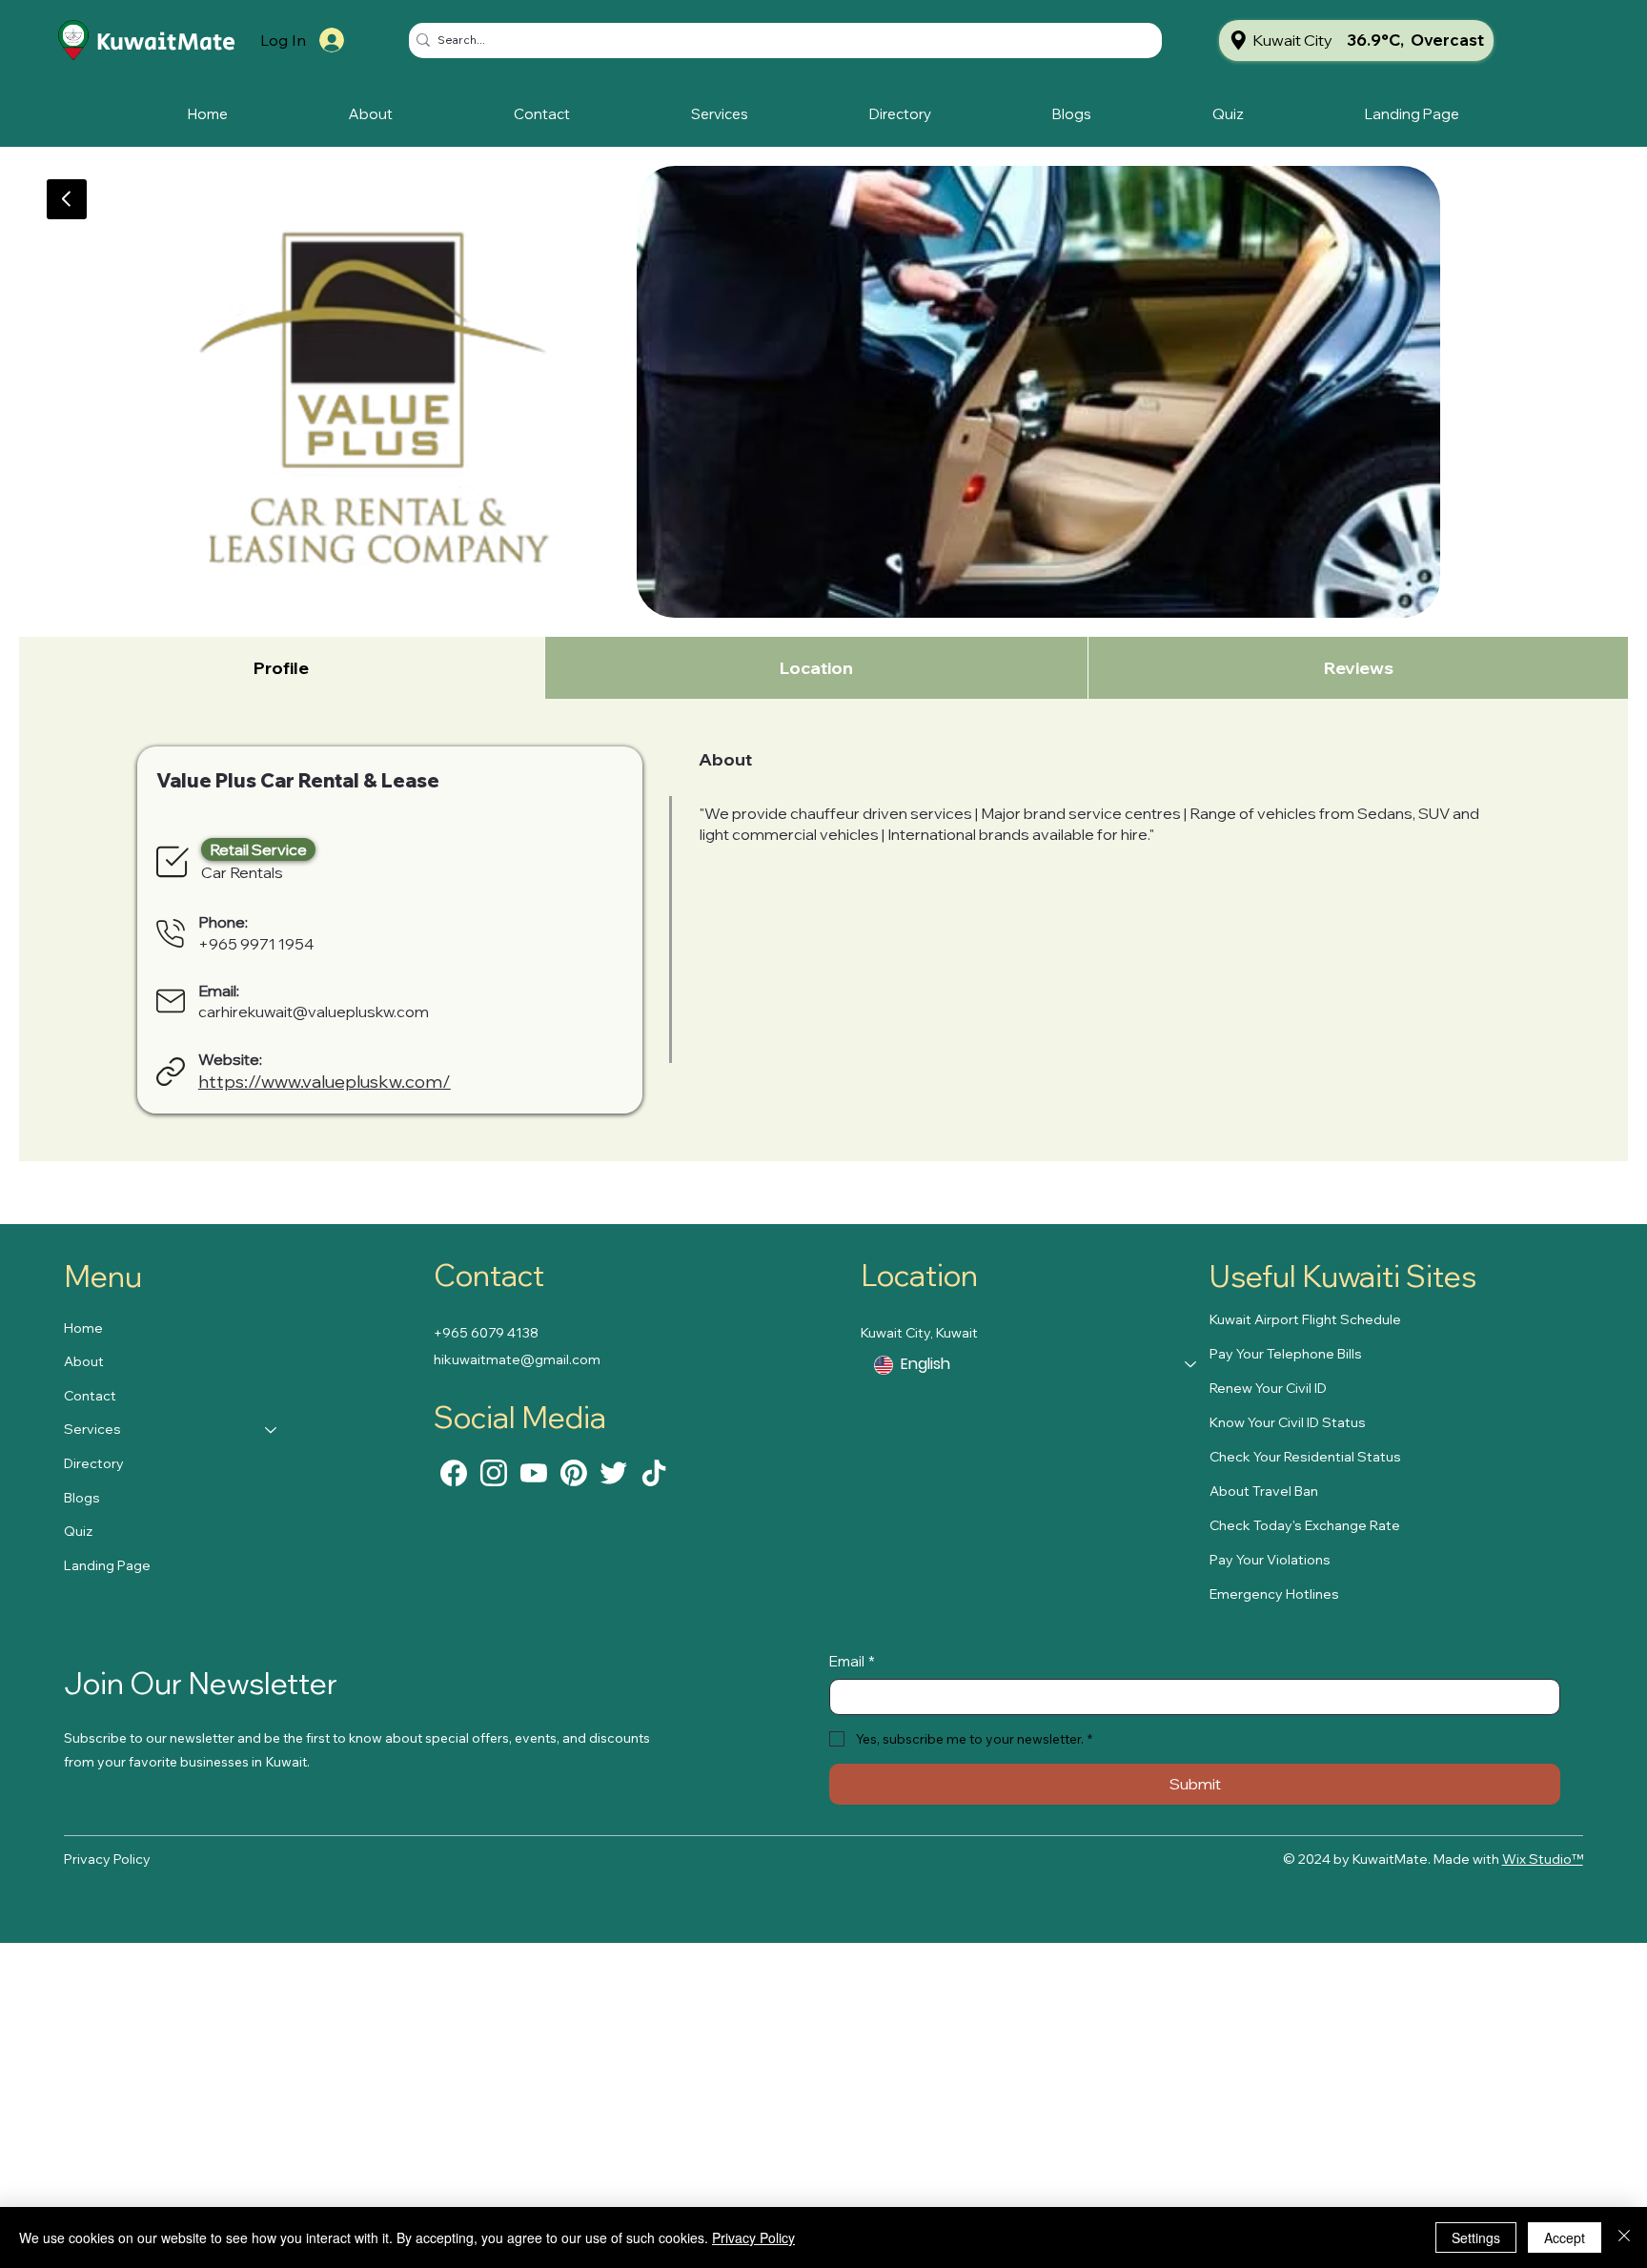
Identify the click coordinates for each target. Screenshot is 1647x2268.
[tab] (282, 668)
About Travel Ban (1264, 1491)
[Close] (1624, 2237)
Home (83, 1328)
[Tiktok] (654, 1472)
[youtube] (534, 1472)
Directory (94, 1463)
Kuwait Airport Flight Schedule (1305, 1319)
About (84, 1361)
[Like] (454, 1472)
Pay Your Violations (1270, 1560)
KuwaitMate (166, 42)
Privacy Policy (107, 1859)
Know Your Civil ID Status (1288, 1422)
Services (92, 1429)
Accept (1565, 2237)
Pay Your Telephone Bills (1286, 1354)
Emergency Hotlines (1274, 1594)
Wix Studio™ (1543, 1859)
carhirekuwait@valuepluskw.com (314, 1011)
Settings (1476, 2237)
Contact (90, 1396)
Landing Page (107, 1565)
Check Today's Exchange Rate (1305, 1525)
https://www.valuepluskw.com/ (325, 1082)
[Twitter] (614, 1472)
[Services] (272, 1430)
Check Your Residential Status (1305, 1457)
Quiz (78, 1531)
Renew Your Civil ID (1268, 1388)
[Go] (67, 199)
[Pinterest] (574, 1472)
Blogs (82, 1498)
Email (852, 1661)
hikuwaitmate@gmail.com (517, 1359)
